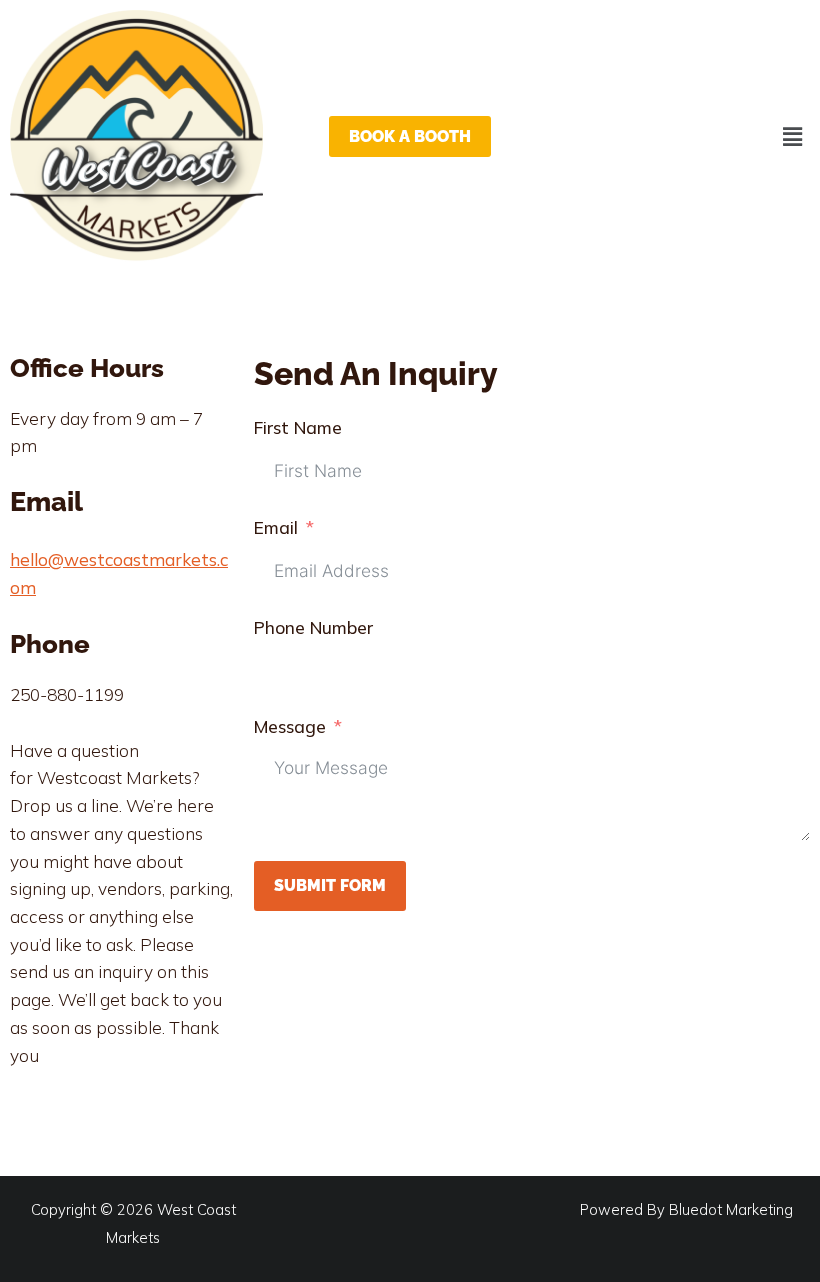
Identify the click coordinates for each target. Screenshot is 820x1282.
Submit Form (330, 885)
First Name (298, 427)
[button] (793, 136)
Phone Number (313, 627)
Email (276, 527)
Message (290, 726)
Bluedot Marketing (731, 1209)
